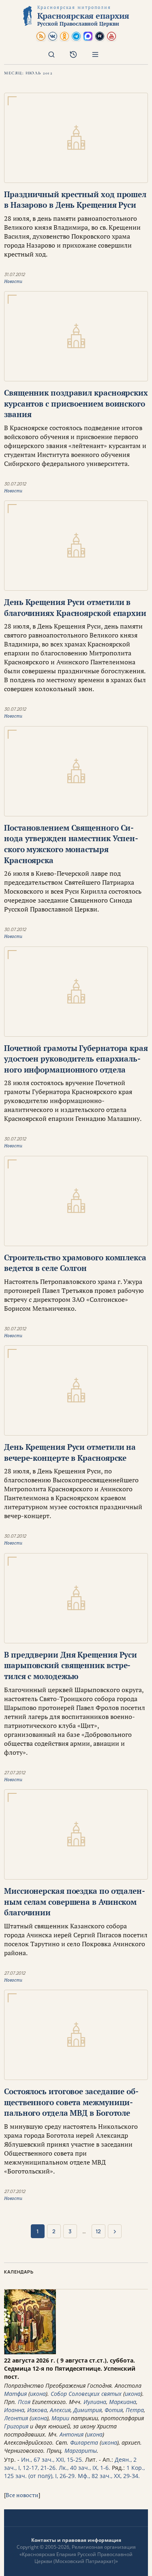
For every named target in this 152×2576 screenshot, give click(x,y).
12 (98, 2231)
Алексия (60, 2410)
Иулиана (95, 2402)
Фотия (114, 2410)
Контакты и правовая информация (76, 2540)
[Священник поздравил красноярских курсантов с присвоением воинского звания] (76, 336)
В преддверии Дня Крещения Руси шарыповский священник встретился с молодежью (71, 1665)
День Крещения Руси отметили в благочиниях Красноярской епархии (75, 607)
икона (38, 2394)
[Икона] (30, 2352)
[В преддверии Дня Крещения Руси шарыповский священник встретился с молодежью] (76, 1598)
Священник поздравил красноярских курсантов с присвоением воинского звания (76, 403)
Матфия (15, 2394)
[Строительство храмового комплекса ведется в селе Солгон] (76, 1201)
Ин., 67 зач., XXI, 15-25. (52, 2460)
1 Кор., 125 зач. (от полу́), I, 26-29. (74, 2472)
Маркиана (123, 2402)
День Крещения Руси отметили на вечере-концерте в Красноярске (70, 1452)
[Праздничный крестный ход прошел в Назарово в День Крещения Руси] (76, 138)
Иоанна (14, 2410)
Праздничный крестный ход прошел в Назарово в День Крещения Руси (75, 200)
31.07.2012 (14, 274)
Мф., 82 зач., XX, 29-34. (109, 2476)
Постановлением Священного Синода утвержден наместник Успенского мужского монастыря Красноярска (71, 844)
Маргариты (81, 2451)
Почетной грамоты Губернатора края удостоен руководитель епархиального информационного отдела (76, 1059)
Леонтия (16, 2418)
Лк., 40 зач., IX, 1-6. (85, 2468)
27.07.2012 (15, 1772)
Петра (135, 2410)
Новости (13, 281)
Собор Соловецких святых (86, 2394)
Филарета (84, 2442)
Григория (16, 2426)
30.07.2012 (15, 484)
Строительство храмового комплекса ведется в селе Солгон (75, 1263)
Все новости (22, 2495)
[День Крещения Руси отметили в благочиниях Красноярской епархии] (76, 546)
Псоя (24, 2402)
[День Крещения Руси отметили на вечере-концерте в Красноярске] (76, 1390)
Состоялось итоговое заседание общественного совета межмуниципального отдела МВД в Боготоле (71, 2102)
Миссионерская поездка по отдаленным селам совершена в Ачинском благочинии (75, 1902)
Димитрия (88, 2410)
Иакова (37, 2410)
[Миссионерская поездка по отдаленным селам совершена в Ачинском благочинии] (76, 1834)
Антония (72, 2434)
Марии (60, 2418)
